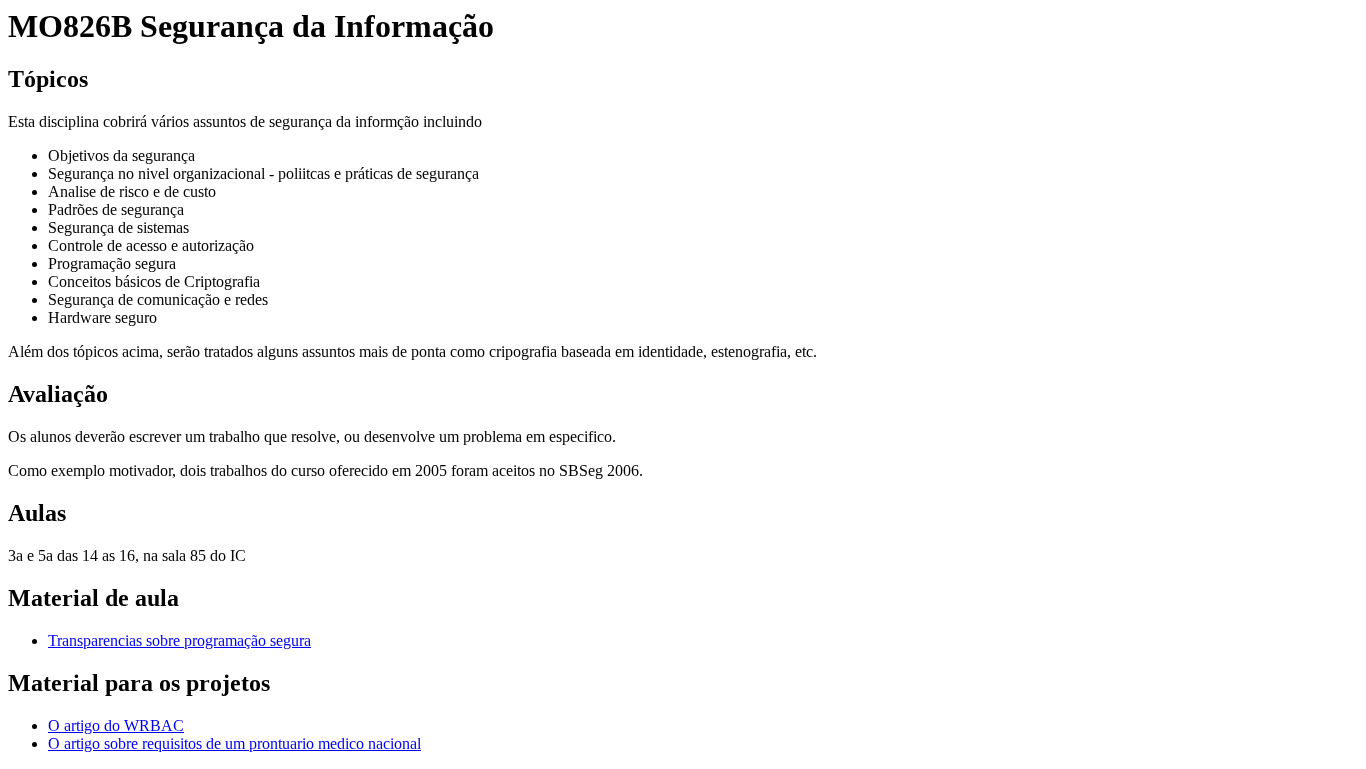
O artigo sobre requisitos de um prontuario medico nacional (234, 743)
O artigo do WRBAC (116, 725)
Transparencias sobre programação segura (179, 640)
